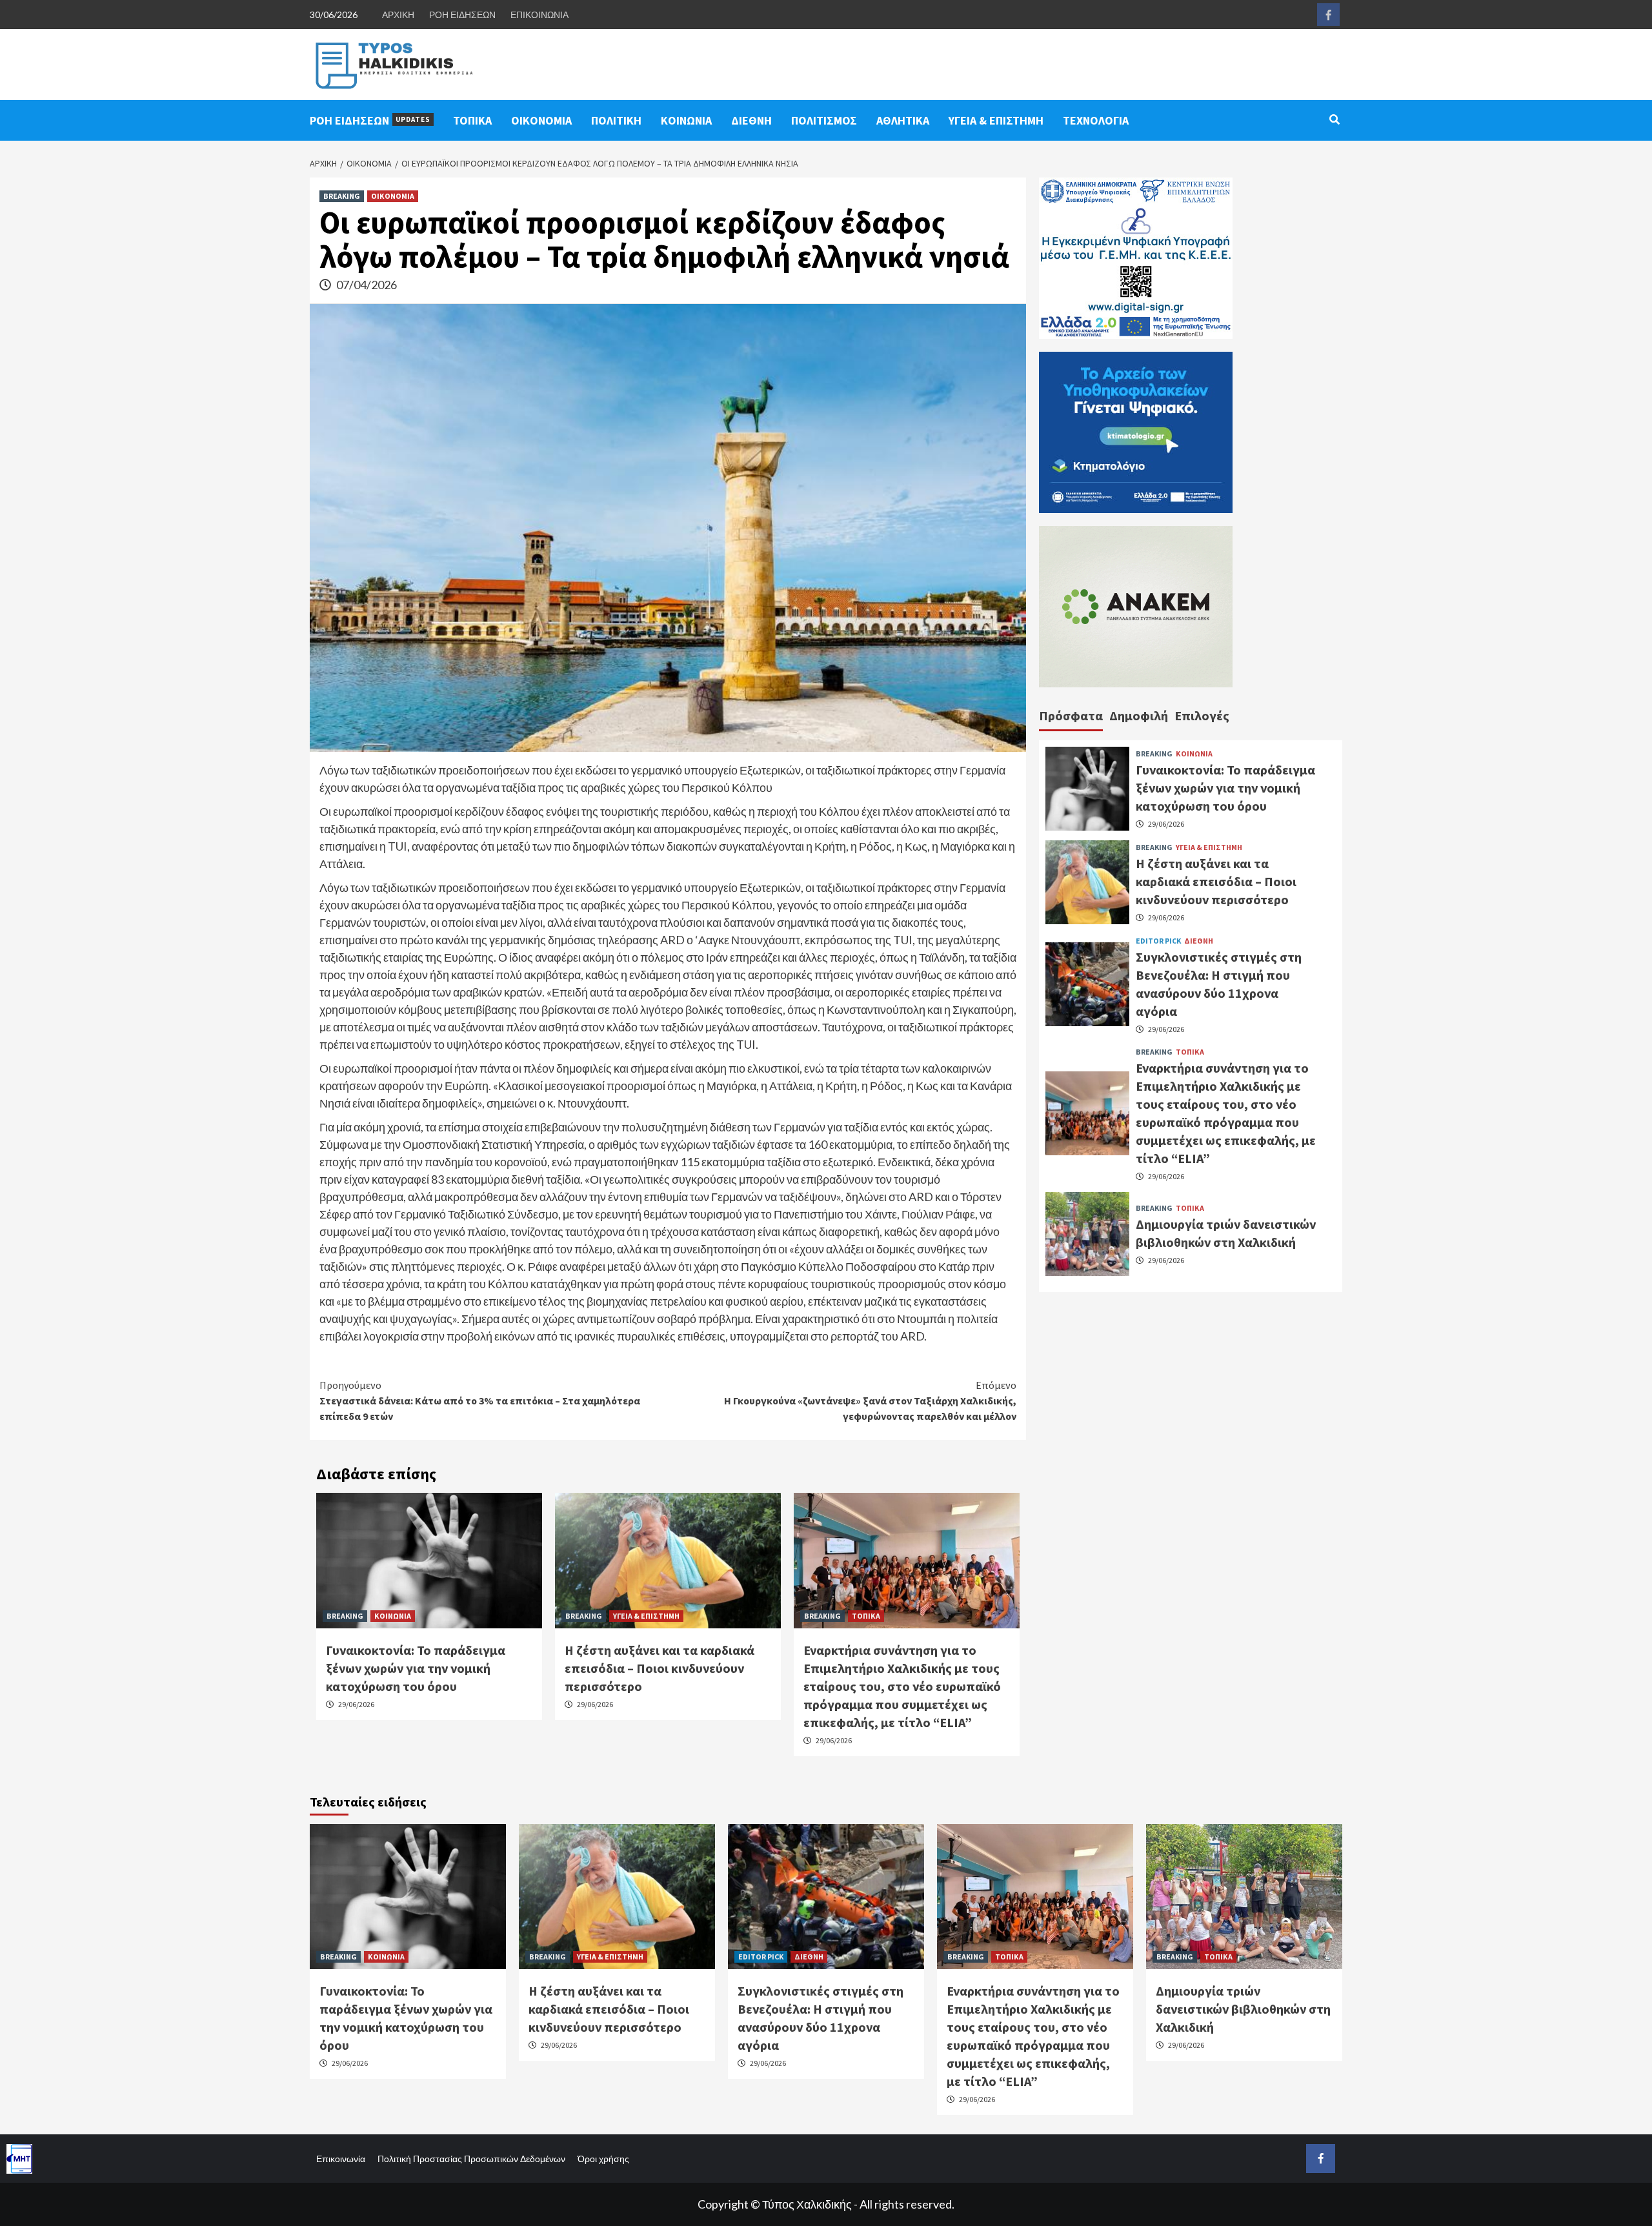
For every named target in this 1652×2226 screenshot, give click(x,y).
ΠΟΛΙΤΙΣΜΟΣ (824, 120)
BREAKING (342, 196)
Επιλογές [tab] (1202, 715)
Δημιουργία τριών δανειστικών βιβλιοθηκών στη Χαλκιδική (1243, 2009)
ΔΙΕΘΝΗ (751, 120)
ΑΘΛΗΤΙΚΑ (903, 120)
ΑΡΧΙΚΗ (398, 15)
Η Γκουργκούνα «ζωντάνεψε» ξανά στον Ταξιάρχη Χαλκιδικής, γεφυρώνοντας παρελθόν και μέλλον (870, 1401)
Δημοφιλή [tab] (1139, 715)
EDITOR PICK (1158, 940)
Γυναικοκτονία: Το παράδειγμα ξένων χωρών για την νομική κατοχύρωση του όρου (416, 1668)
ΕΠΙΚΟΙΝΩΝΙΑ (539, 15)
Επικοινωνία (341, 2159)
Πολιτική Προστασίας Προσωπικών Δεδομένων (471, 2159)
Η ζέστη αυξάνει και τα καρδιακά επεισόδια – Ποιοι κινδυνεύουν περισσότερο (660, 1668)
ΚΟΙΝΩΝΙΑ (686, 120)
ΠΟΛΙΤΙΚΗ (616, 120)
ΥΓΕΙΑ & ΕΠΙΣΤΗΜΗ (996, 120)
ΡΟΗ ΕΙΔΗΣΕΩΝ (462, 15)
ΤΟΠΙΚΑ (472, 120)
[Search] (1334, 119)
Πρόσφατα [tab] (1071, 715)
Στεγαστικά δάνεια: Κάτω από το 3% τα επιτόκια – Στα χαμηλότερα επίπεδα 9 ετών (480, 1401)
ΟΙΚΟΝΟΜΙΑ (541, 120)
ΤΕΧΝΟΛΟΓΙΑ (1096, 120)
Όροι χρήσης (603, 2159)
